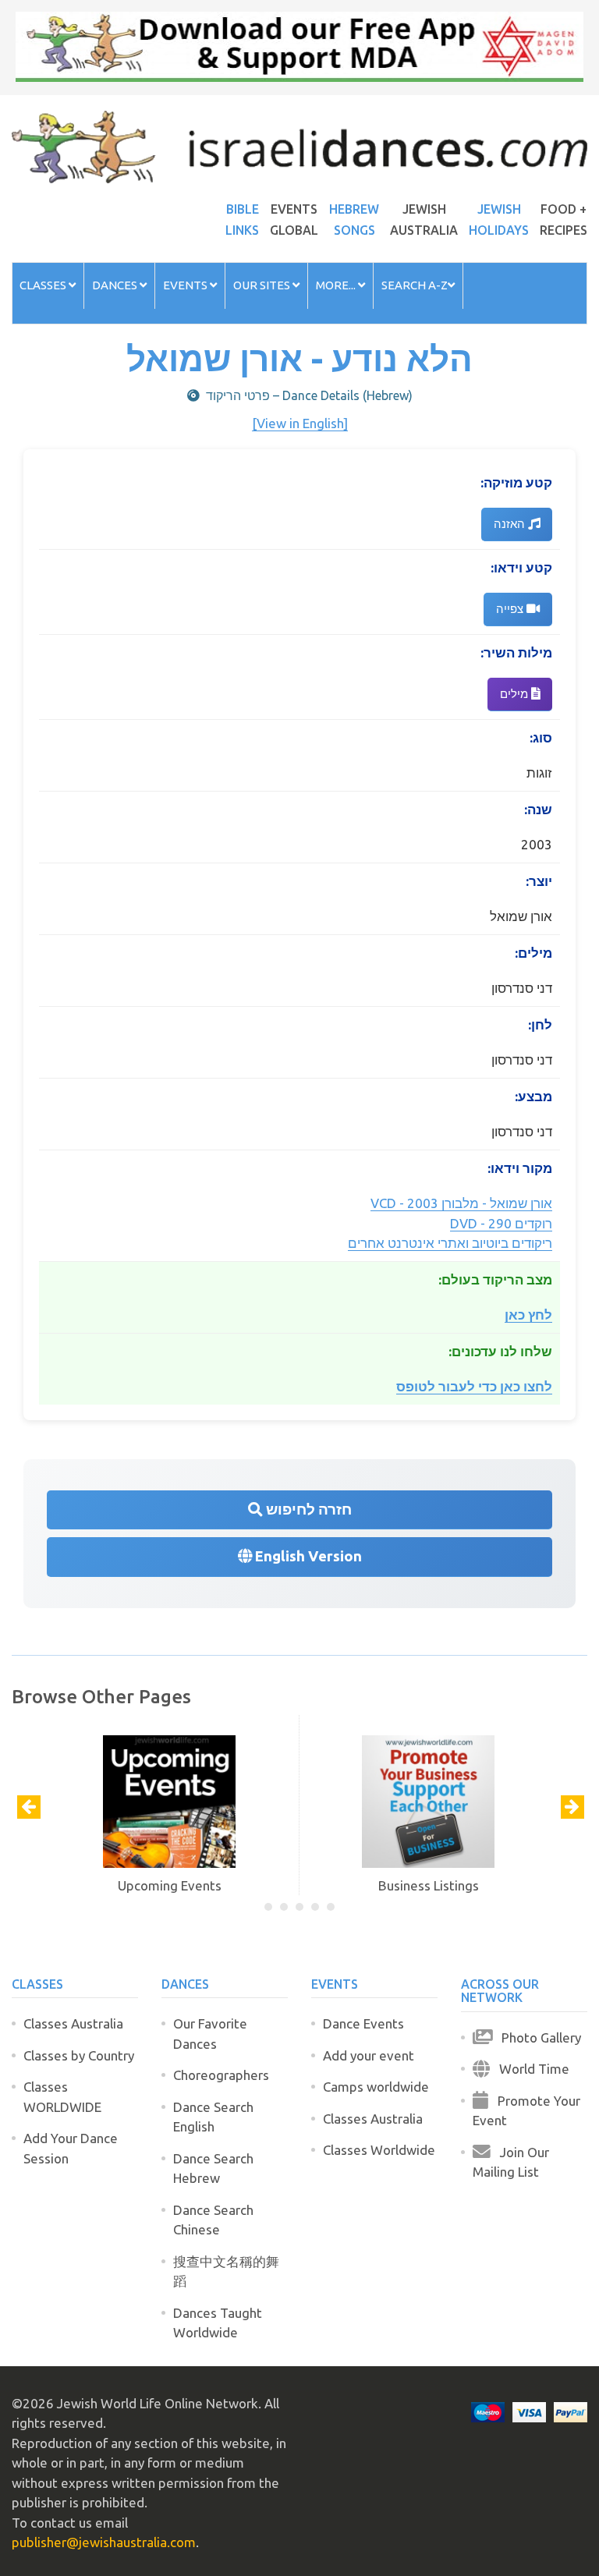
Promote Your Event (526, 2111)
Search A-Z (415, 285)
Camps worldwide (376, 2087)
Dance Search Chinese (213, 2220)
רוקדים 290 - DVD (501, 1223)
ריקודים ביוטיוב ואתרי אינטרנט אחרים (450, 1243)
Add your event (369, 2055)
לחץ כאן (528, 1315)
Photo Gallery (537, 2037)
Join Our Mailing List (511, 2162)
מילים (516, 694)
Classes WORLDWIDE (62, 2097)
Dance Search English (213, 2117)
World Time (530, 2069)
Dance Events (363, 2023)
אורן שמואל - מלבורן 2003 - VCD (461, 1203)
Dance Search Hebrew (213, 2169)
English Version (307, 1556)
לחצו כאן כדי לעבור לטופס (474, 1386)
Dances (116, 285)
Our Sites (263, 285)
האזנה (511, 524)
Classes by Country (79, 2055)
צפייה (511, 609)
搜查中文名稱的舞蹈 (226, 2271)
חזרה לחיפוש (307, 1509)
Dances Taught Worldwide (218, 2323)
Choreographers (221, 2075)
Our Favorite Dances (210, 2034)
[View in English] (300, 423)
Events (186, 285)
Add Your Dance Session (71, 2148)
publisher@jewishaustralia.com (104, 2542)
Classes (44, 285)
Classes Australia (73, 2023)
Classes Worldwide (379, 2150)
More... (337, 285)
